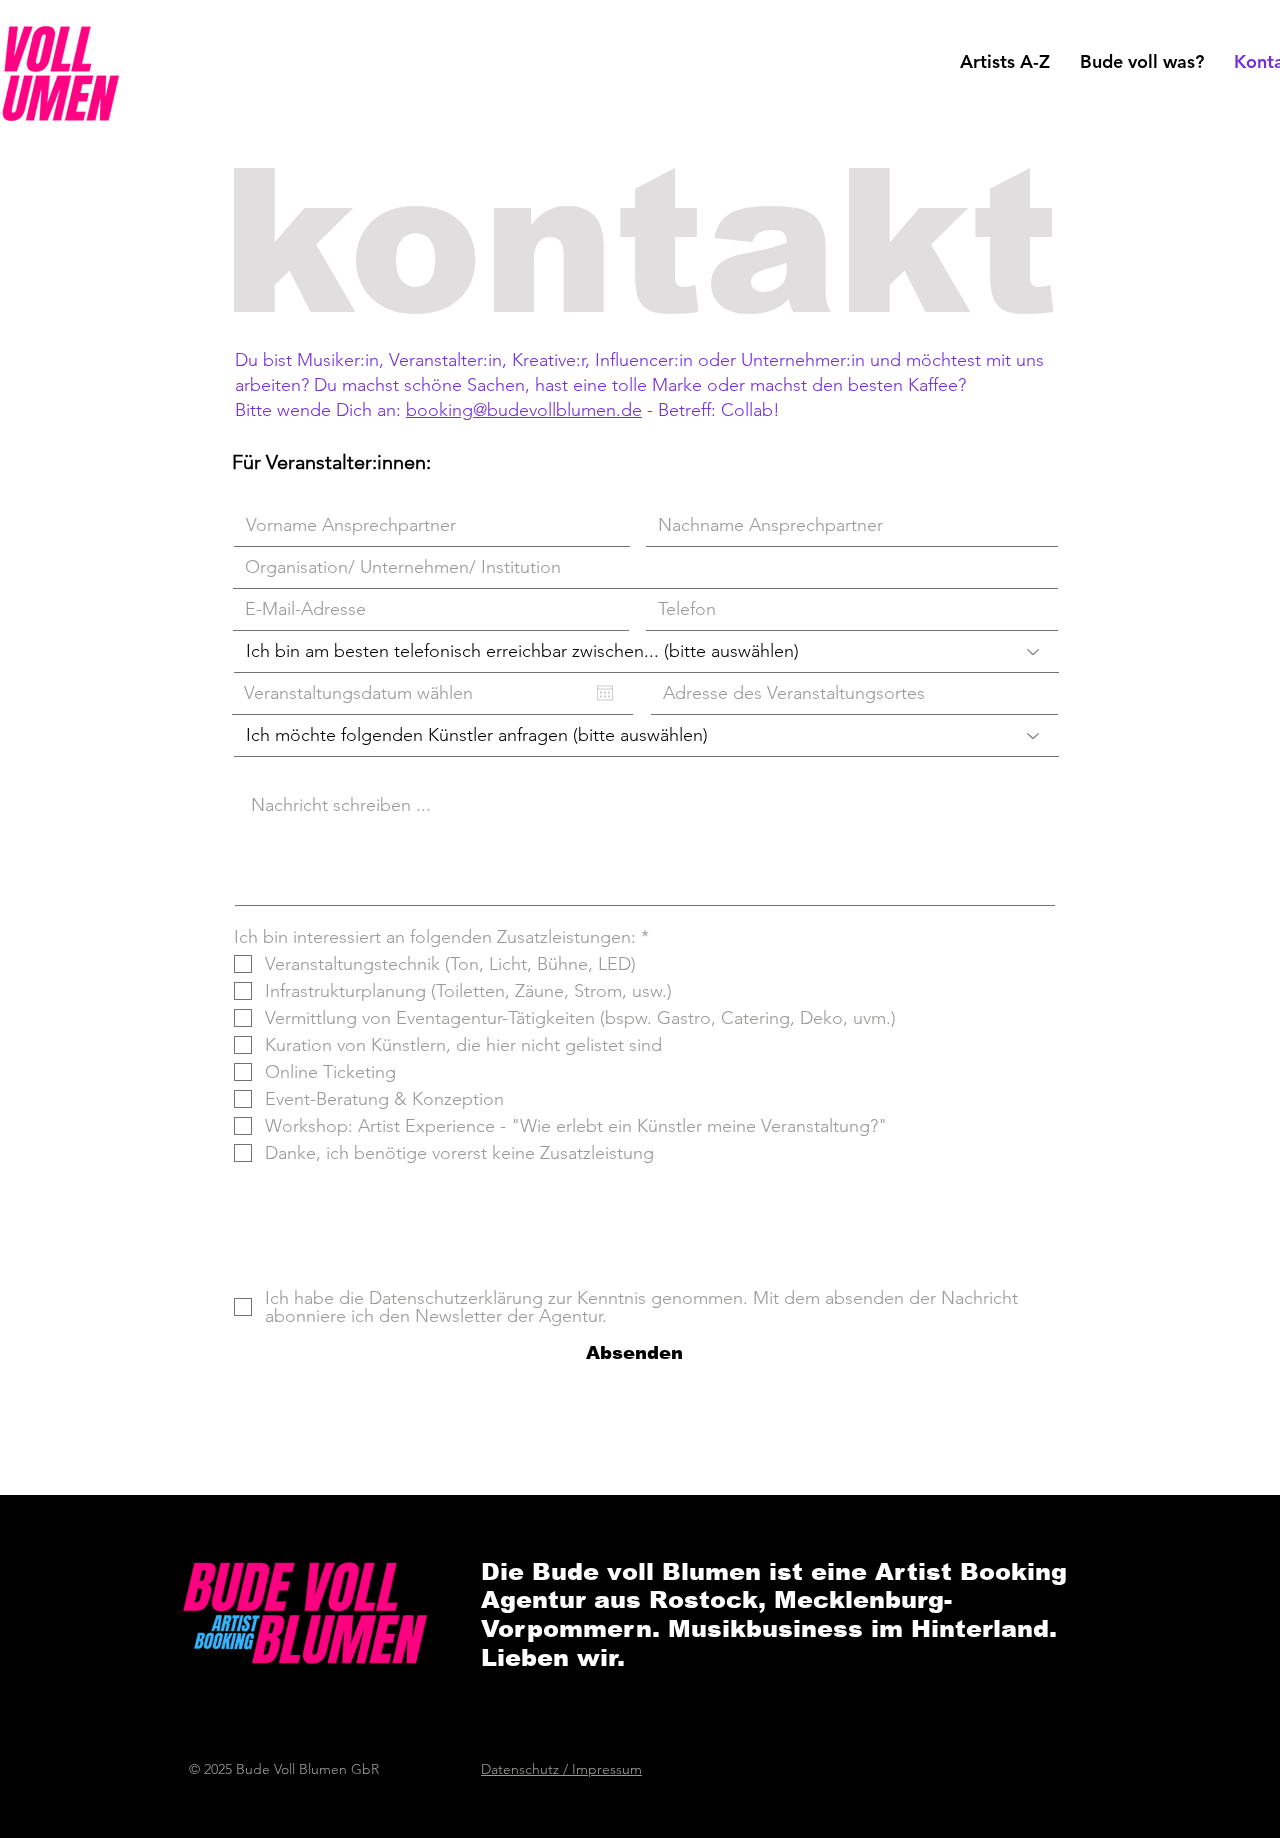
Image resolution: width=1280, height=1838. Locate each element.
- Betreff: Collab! (711, 410)
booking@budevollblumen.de (524, 410)
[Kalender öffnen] (605, 693)
